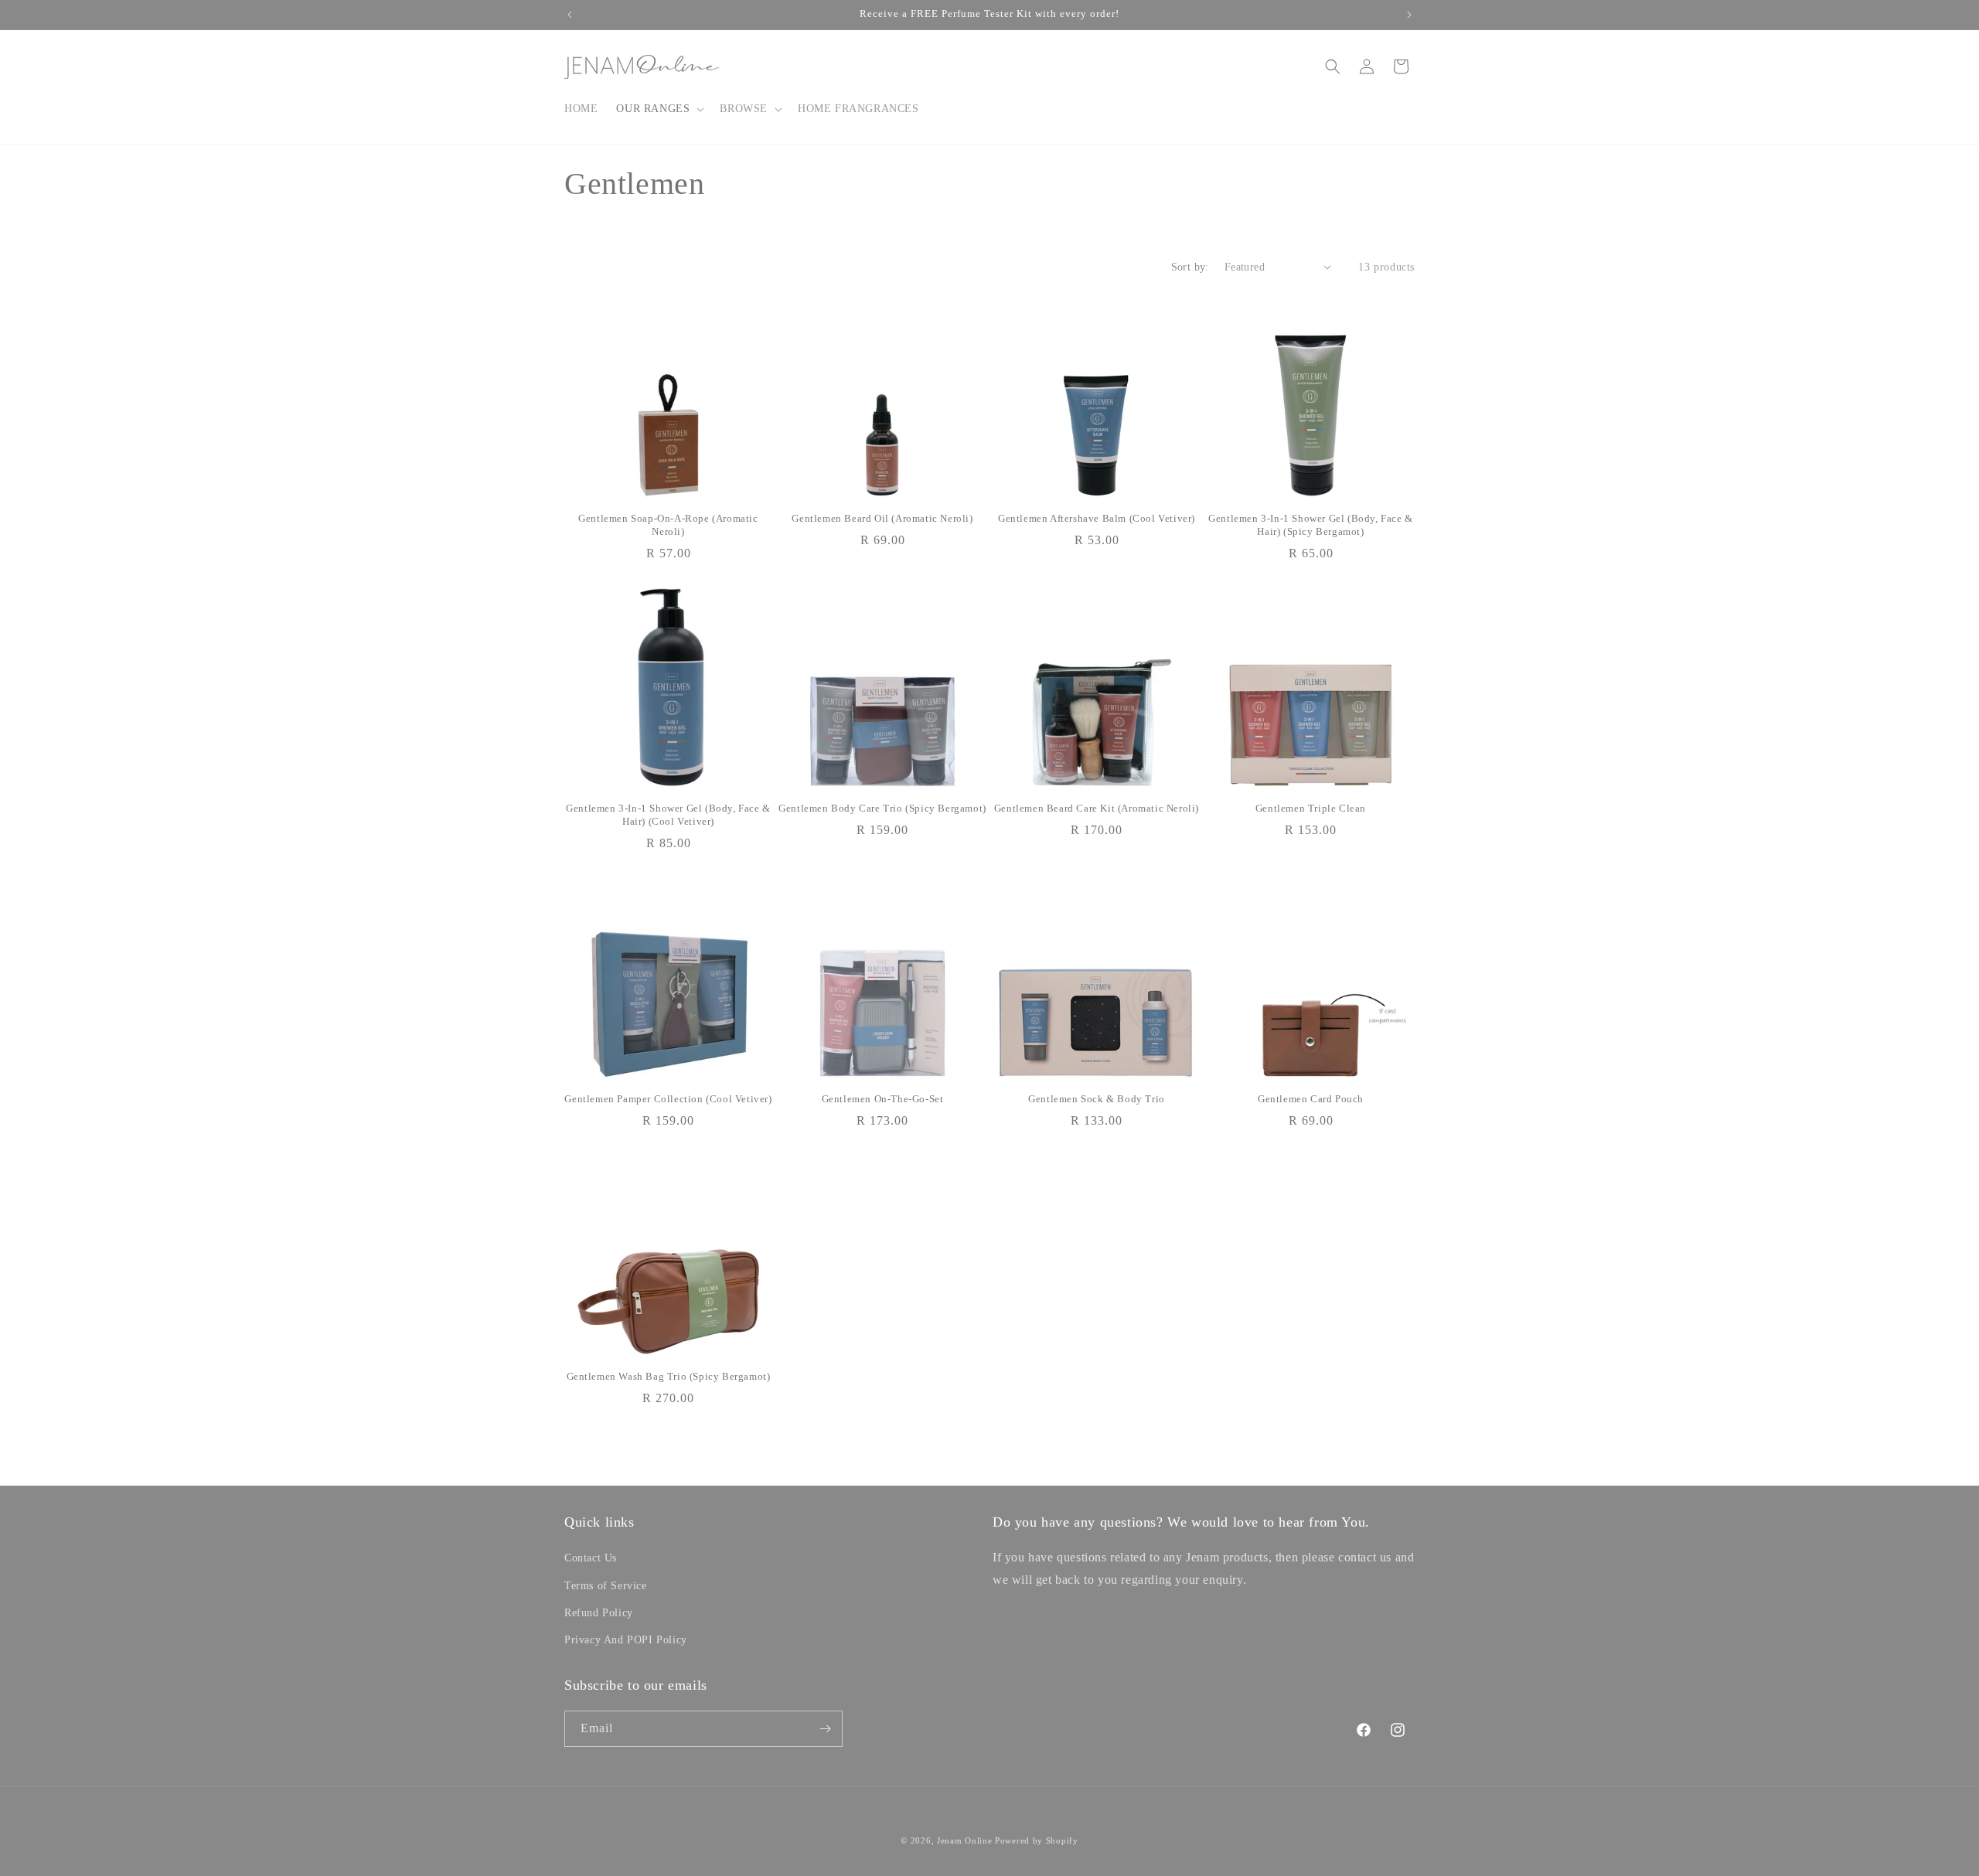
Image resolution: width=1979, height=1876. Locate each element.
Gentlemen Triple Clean (1311, 808)
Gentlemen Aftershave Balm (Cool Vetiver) (1097, 518)
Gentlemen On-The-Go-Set (883, 1099)
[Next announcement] (1409, 15)
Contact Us (591, 1558)
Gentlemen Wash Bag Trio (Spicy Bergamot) (669, 1376)
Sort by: (1190, 267)
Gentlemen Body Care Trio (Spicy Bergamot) (882, 808)
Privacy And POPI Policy (626, 1640)
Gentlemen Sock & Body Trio (1097, 1099)
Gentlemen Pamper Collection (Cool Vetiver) (668, 1099)
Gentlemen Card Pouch (1311, 1099)
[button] (659, 109)
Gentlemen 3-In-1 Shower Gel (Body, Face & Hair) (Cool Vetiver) (668, 815)
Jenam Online (964, 1840)
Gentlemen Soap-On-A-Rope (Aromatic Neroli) (668, 525)
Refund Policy (599, 1613)
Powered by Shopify (1037, 1840)
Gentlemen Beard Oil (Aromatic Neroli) (882, 518)
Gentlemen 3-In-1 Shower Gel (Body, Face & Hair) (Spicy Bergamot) (1311, 525)
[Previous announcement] (570, 15)
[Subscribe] (825, 1729)
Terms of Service (606, 1586)
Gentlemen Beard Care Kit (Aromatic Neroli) (1097, 808)
